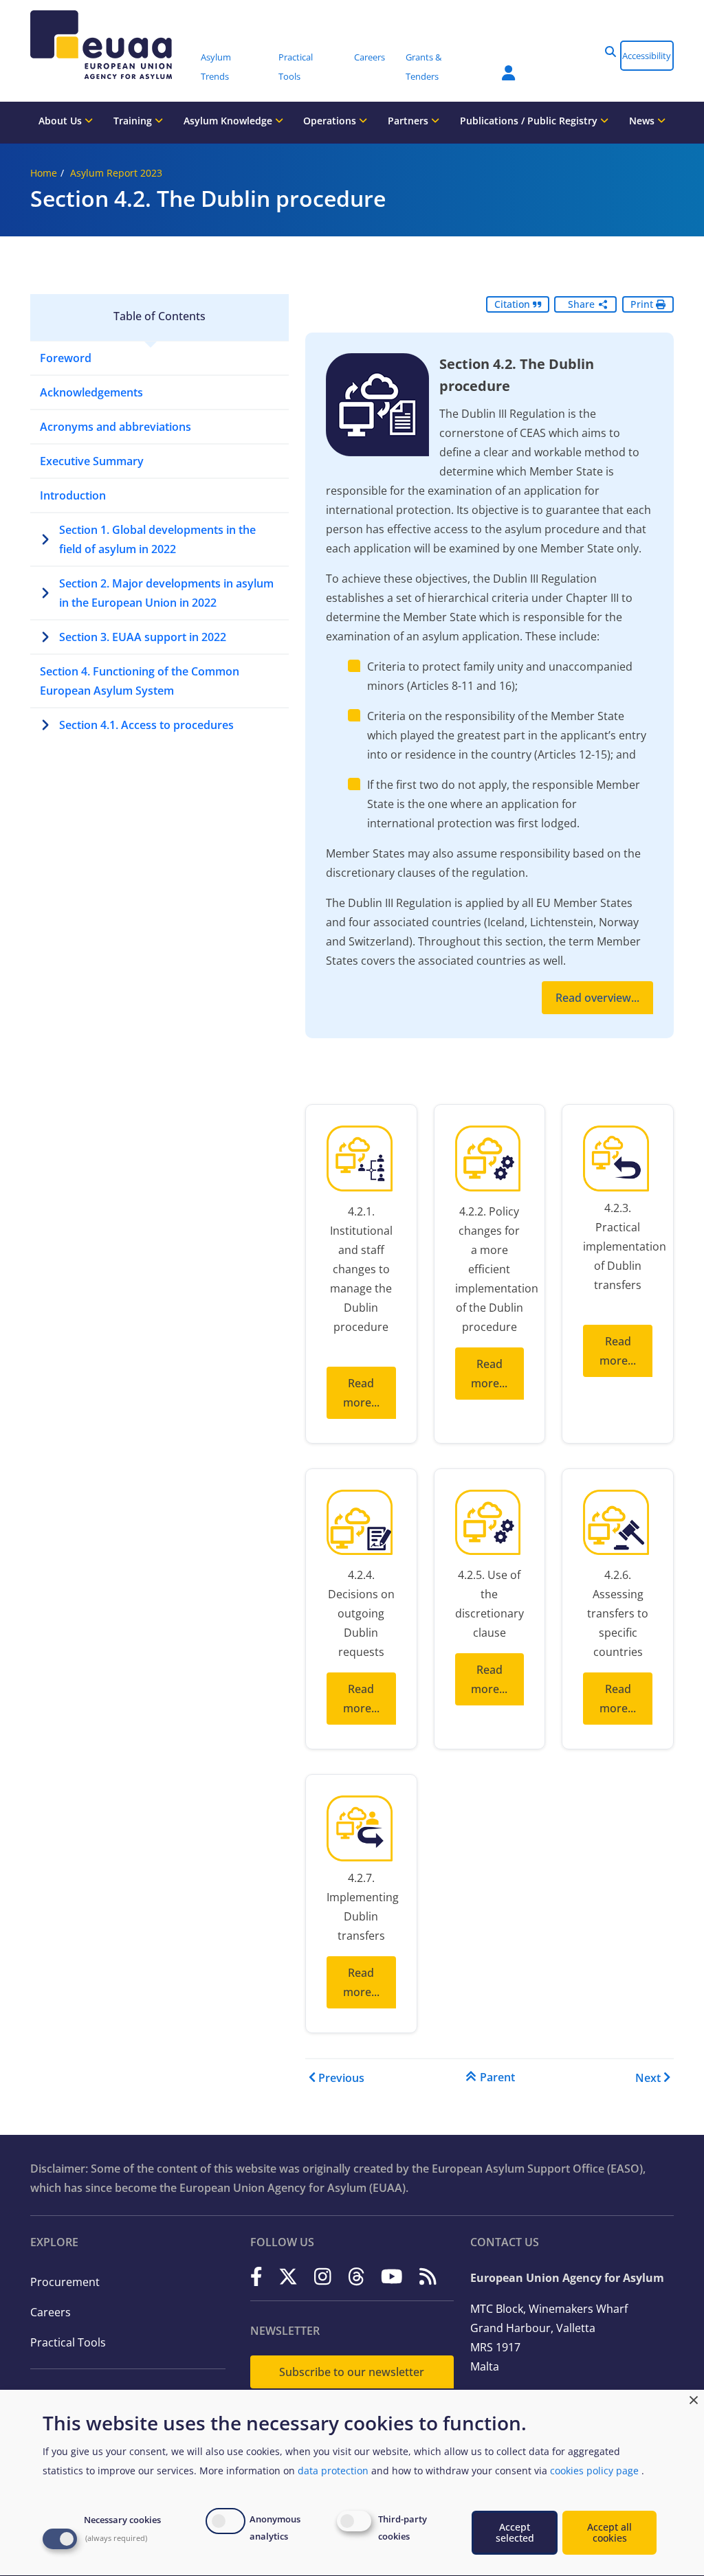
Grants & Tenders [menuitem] (423, 67)
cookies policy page (594, 2471)
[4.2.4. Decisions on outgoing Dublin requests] (361, 1526)
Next (648, 2078)
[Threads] (356, 2277)
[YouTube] (392, 2277)
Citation (514, 304)
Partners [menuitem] (409, 121)
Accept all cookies (609, 2532)
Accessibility (647, 56)
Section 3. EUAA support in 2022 (143, 637)
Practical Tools (68, 2342)
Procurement (65, 2282)
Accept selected (515, 2532)
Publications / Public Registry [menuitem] (530, 121)
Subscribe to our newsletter (352, 2372)
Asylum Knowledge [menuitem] (229, 121)
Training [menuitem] (134, 121)
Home (44, 173)
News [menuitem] (643, 121)
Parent (497, 2077)
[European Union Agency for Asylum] (111, 45)
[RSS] (428, 2277)
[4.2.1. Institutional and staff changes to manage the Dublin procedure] (361, 1162)
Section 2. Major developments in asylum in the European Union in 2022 (166, 593)
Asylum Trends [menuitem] (216, 67)
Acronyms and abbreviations (115, 427)
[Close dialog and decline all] (694, 2398)
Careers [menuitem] (370, 57)
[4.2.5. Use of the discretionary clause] (490, 1526)
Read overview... (597, 998)
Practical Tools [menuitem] (296, 67)
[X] (288, 2277)
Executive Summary (92, 461)
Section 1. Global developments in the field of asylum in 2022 (157, 539)
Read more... (361, 1393)
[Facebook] (256, 2277)
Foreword (66, 358)
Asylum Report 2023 (116, 173)
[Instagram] (323, 2277)
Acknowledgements (91, 392)
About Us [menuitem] (62, 121)
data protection (333, 2471)
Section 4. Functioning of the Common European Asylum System (140, 681)
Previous (341, 2078)
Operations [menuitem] (331, 121)
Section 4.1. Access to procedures (146, 725)
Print (643, 304)
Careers (51, 2312)
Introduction (73, 495)
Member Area (498, 65)
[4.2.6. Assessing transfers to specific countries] (618, 1526)
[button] (610, 52)
